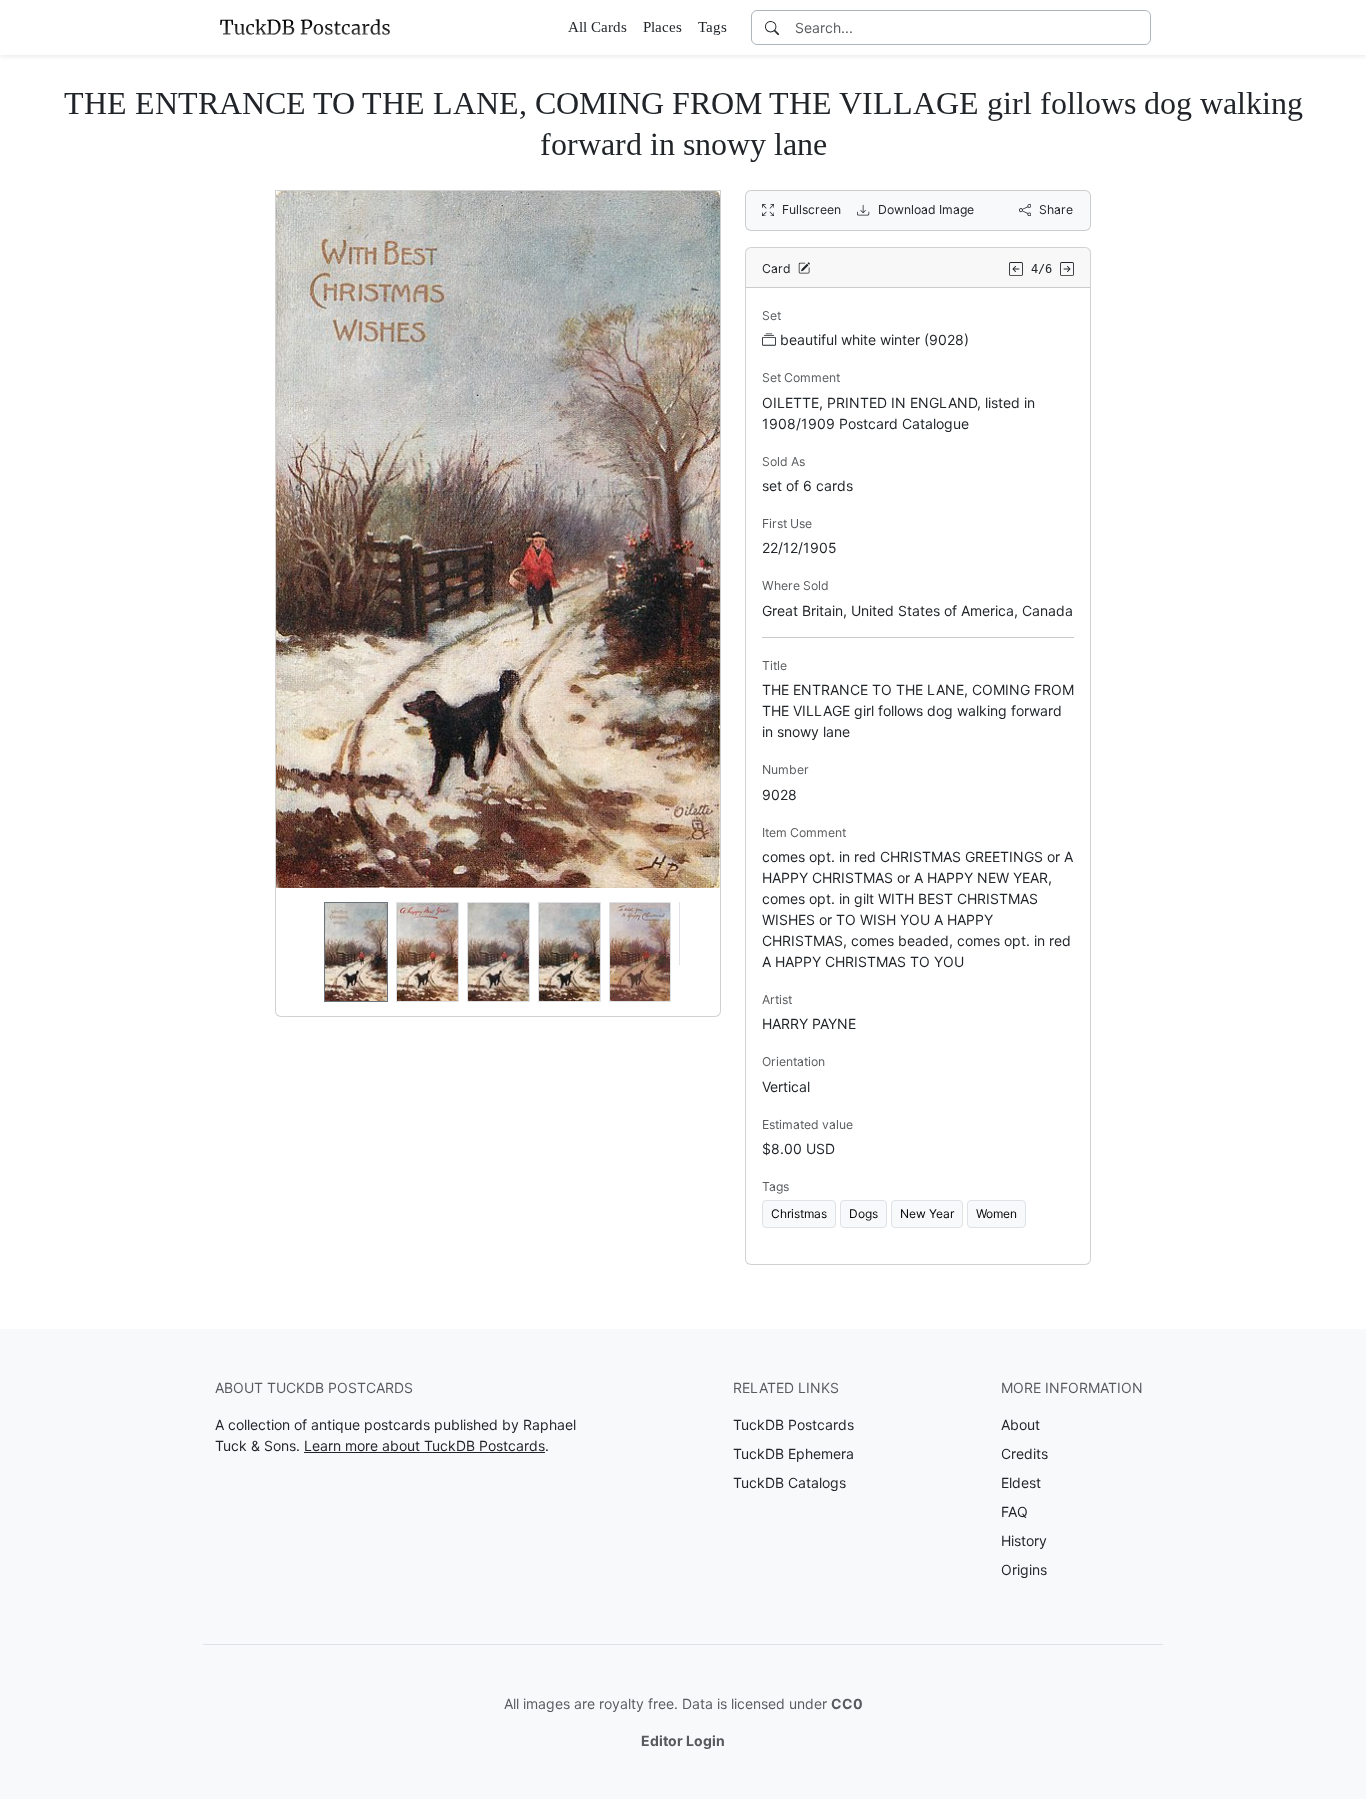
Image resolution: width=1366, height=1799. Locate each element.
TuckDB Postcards (793, 1424)
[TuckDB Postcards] (305, 27)
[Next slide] (692, 952)
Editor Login (683, 1740)
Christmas (799, 1213)
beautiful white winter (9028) (874, 339)
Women (996, 1213)
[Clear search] (1137, 27)
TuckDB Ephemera (793, 1453)
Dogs (863, 1213)
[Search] (772, 27)
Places (662, 27)
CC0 (847, 1703)
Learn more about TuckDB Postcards (424, 1445)
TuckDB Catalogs (789, 1482)
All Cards (597, 27)
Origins (1024, 1569)
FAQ (1014, 1511)
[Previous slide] (304, 952)
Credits (1024, 1453)
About (1020, 1424)
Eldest (1021, 1482)
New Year (927, 1213)
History (1024, 1540)
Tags (712, 27)
